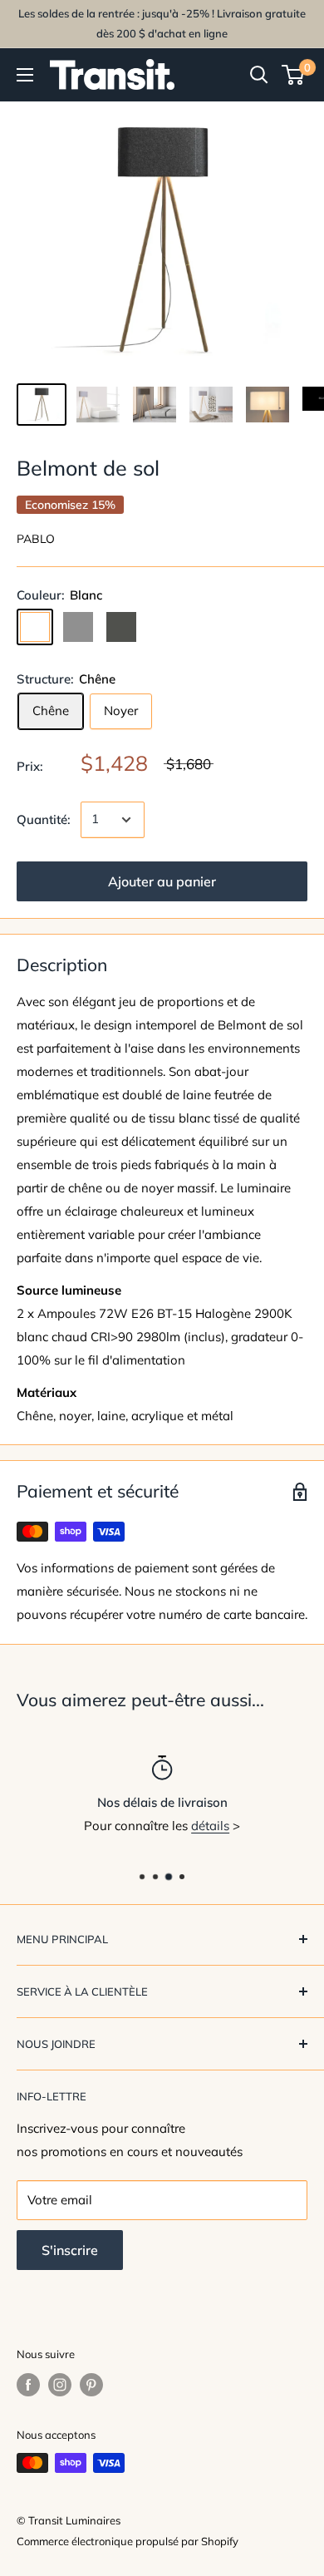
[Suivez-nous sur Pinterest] (91, 2385)
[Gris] (78, 627)
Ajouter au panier (162, 881)
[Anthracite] (121, 627)
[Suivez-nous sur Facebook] (28, 2385)
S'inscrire (70, 2250)
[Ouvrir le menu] (25, 75)
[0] (294, 75)
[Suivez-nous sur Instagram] (60, 2385)
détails (210, 1826)
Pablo (36, 539)
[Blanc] (35, 627)
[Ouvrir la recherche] (259, 75)
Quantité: (44, 819)
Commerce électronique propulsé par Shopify (128, 2541)
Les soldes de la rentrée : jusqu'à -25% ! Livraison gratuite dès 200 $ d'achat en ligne (162, 23)
